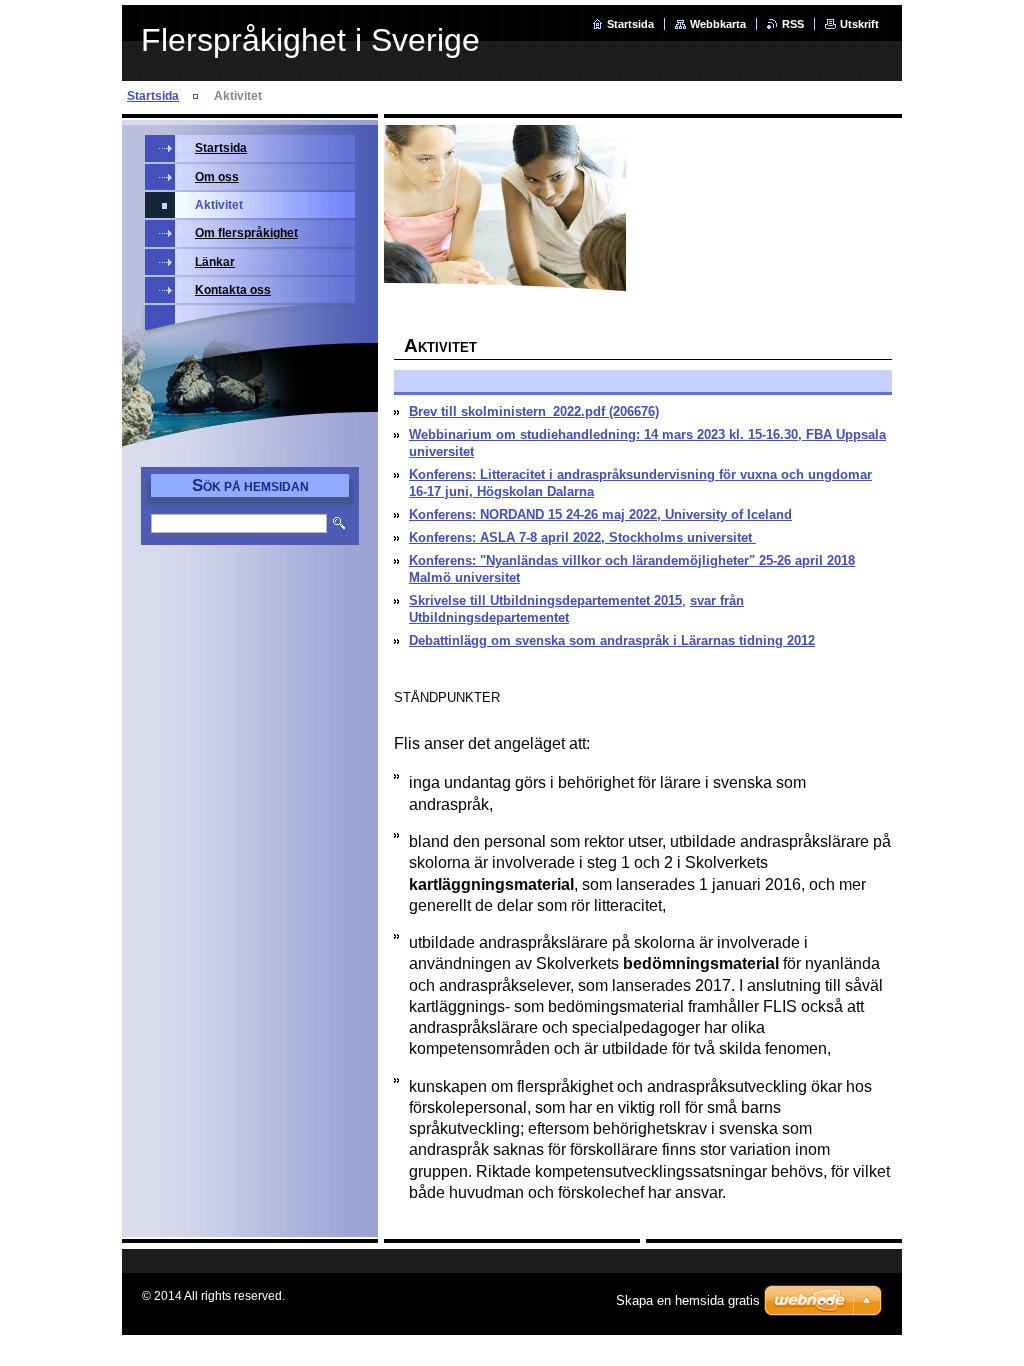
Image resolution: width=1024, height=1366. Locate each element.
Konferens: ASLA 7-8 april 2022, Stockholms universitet (582, 537)
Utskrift (859, 24)
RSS (793, 24)
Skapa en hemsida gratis (688, 1300)
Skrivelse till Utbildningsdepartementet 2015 (545, 600)
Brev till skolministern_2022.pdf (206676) (534, 411)
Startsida (630, 24)
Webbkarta (718, 24)
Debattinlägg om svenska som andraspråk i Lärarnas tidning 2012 (612, 640)
